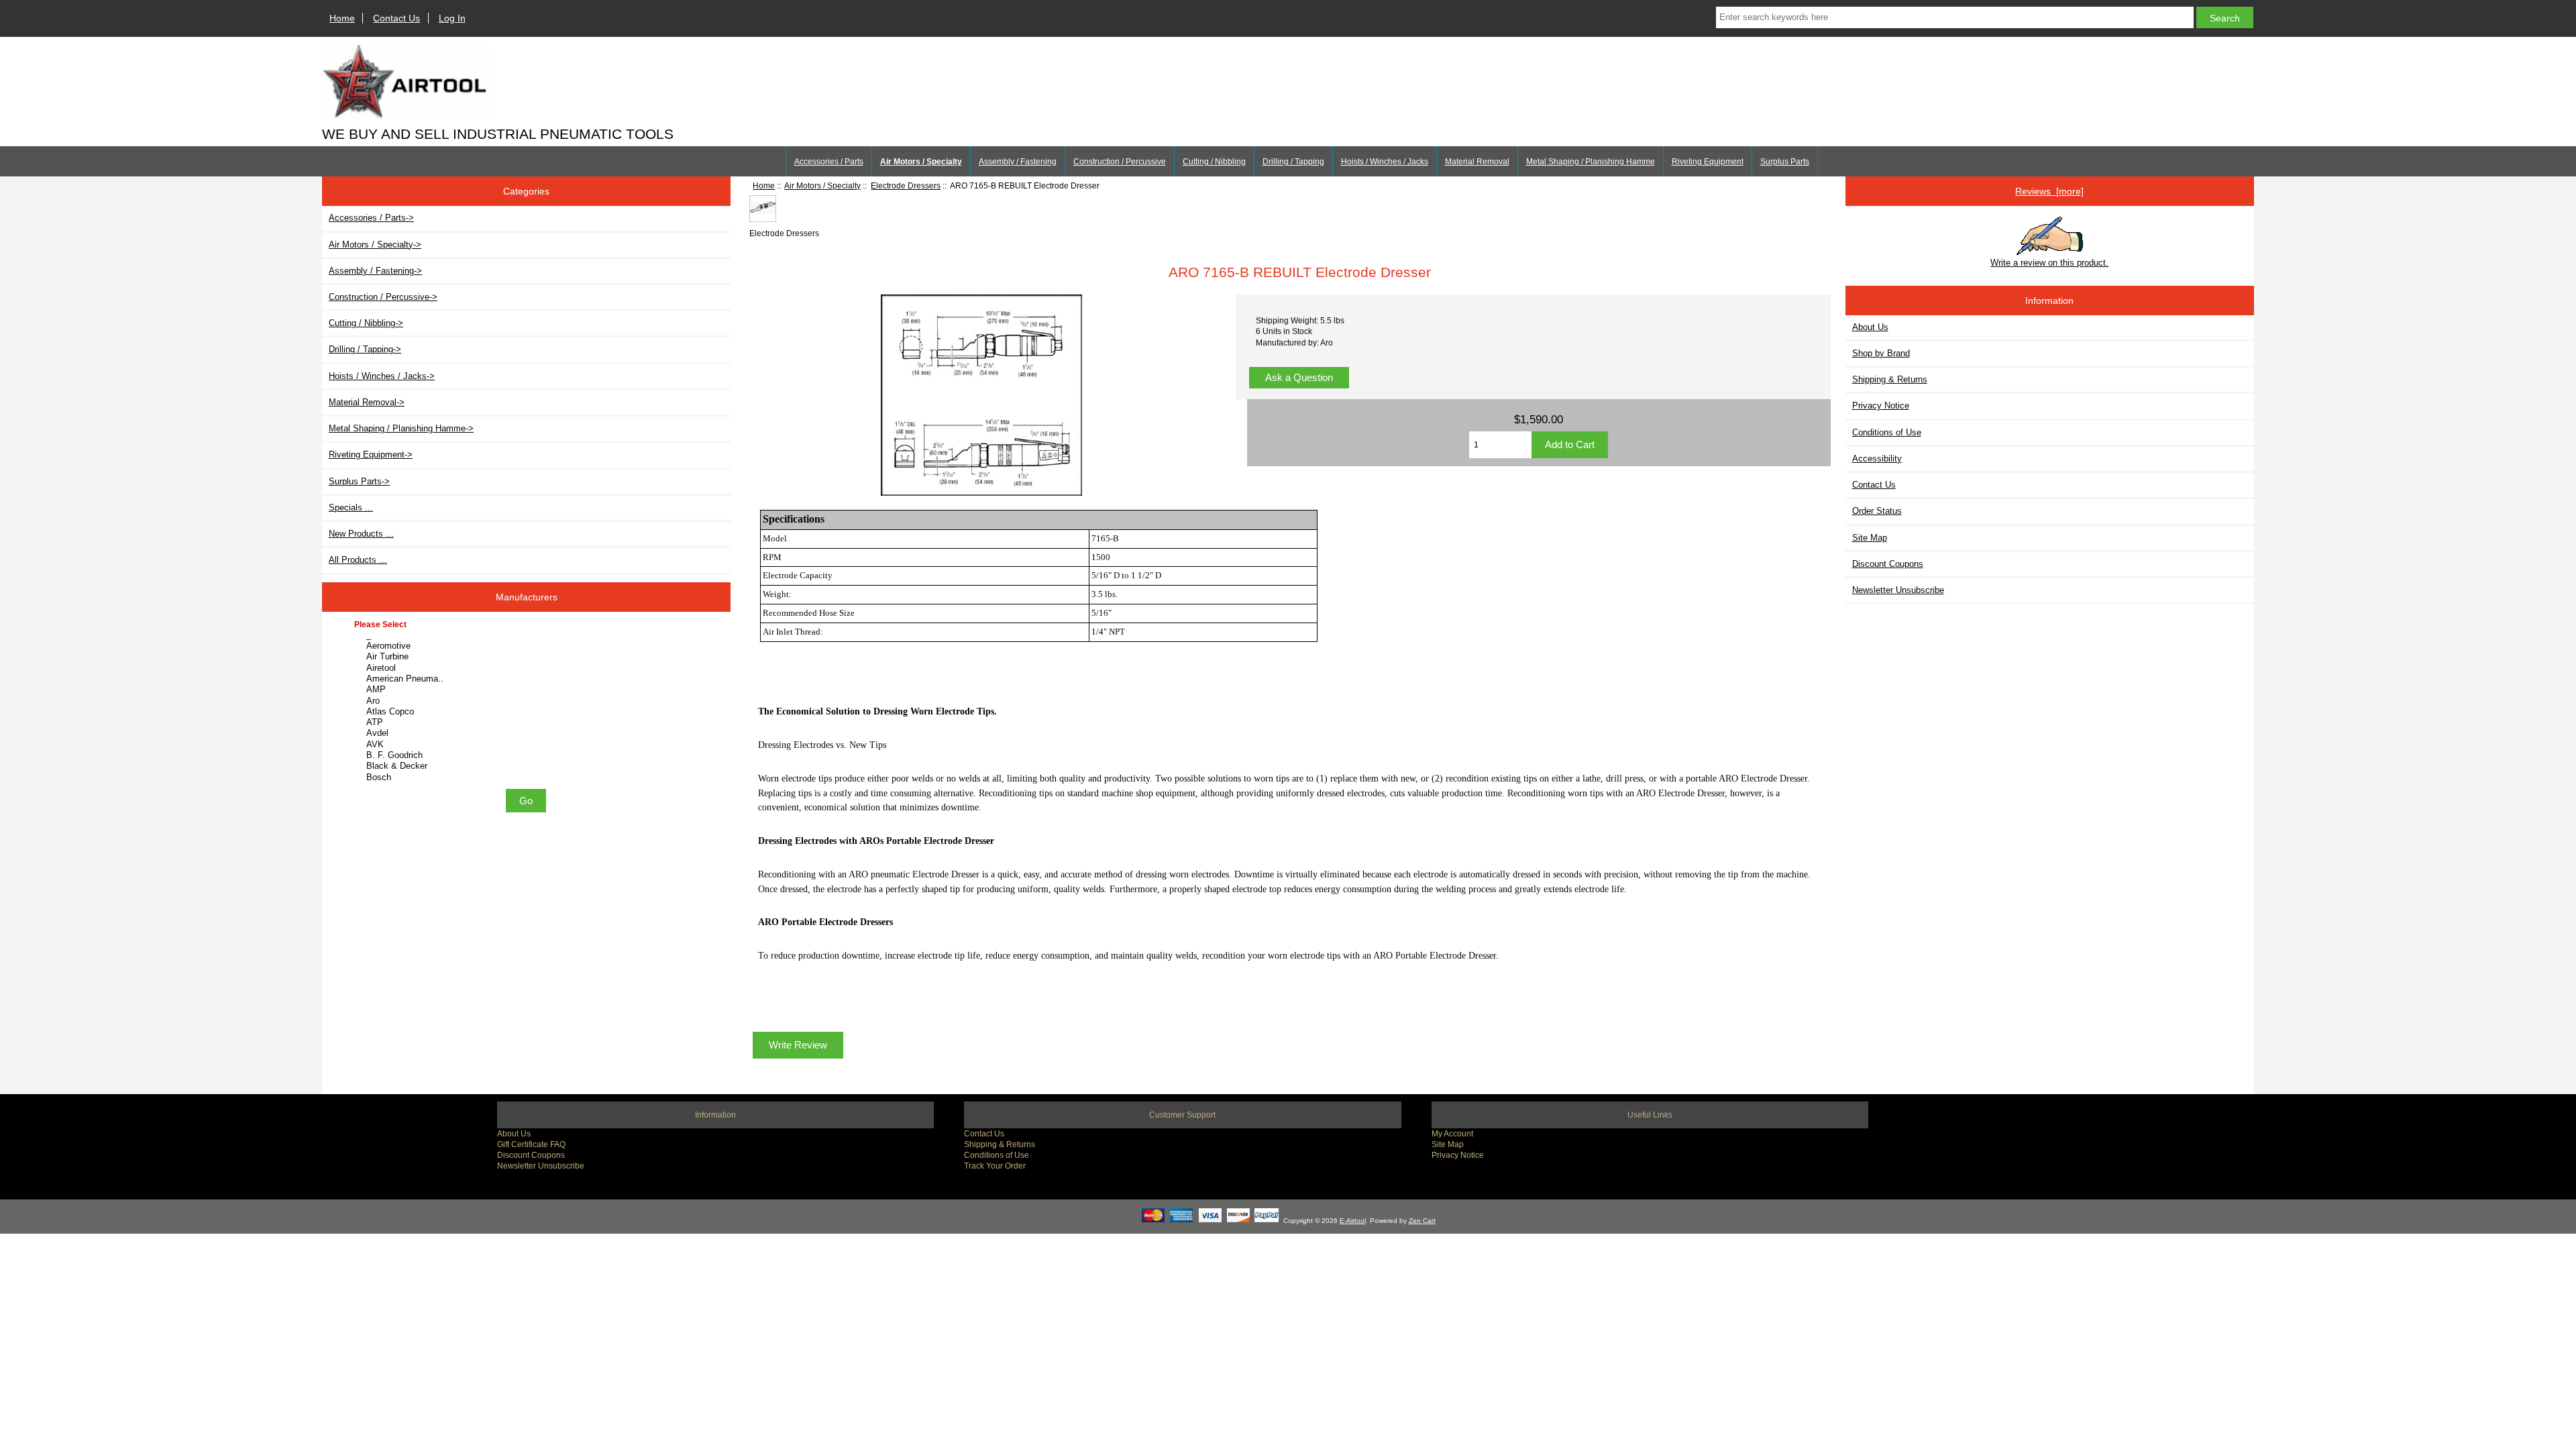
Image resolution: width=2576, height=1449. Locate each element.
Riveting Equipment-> (371, 454)
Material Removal (1477, 162)
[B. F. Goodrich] (528, 755)
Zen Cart (1422, 1221)
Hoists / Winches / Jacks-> (382, 376)
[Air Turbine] (528, 657)
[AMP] (528, 690)
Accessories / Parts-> (371, 218)
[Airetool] (528, 668)
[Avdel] (528, 733)
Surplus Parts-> (359, 481)
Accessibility (1877, 459)
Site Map (1870, 538)
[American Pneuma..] (528, 679)
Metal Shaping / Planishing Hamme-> (401, 428)
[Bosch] (528, 777)
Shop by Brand (1881, 353)
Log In (452, 18)
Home (342, 18)
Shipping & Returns (1890, 379)
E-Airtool (1353, 1221)
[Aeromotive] (528, 646)
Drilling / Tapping (1293, 162)
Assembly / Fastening (1018, 162)
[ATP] (528, 722)
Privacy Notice (1881, 406)
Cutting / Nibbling (1214, 162)
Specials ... (351, 507)
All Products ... (358, 560)
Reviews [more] (2049, 191)
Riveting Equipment (1708, 162)
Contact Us (396, 18)
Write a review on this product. (2049, 263)
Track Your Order (995, 1166)
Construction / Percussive (1120, 162)
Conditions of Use (1887, 432)
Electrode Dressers (906, 185)
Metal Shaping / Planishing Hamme (1591, 162)
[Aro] (528, 701)
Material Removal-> (367, 402)
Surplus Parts (1785, 162)
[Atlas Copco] (528, 712)
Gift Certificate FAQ (531, 1144)
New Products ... (361, 534)
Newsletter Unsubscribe (1898, 590)
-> (375, 245)
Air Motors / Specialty (822, 185)
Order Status (1877, 511)
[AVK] (528, 745)
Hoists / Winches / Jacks (1385, 162)
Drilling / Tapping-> (365, 349)
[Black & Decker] (528, 766)
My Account (1452, 1133)
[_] (528, 635)
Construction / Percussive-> (383, 297)
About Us (1870, 327)
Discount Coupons (1888, 564)
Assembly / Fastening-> (375, 271)
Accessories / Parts (829, 162)
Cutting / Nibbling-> (366, 323)
